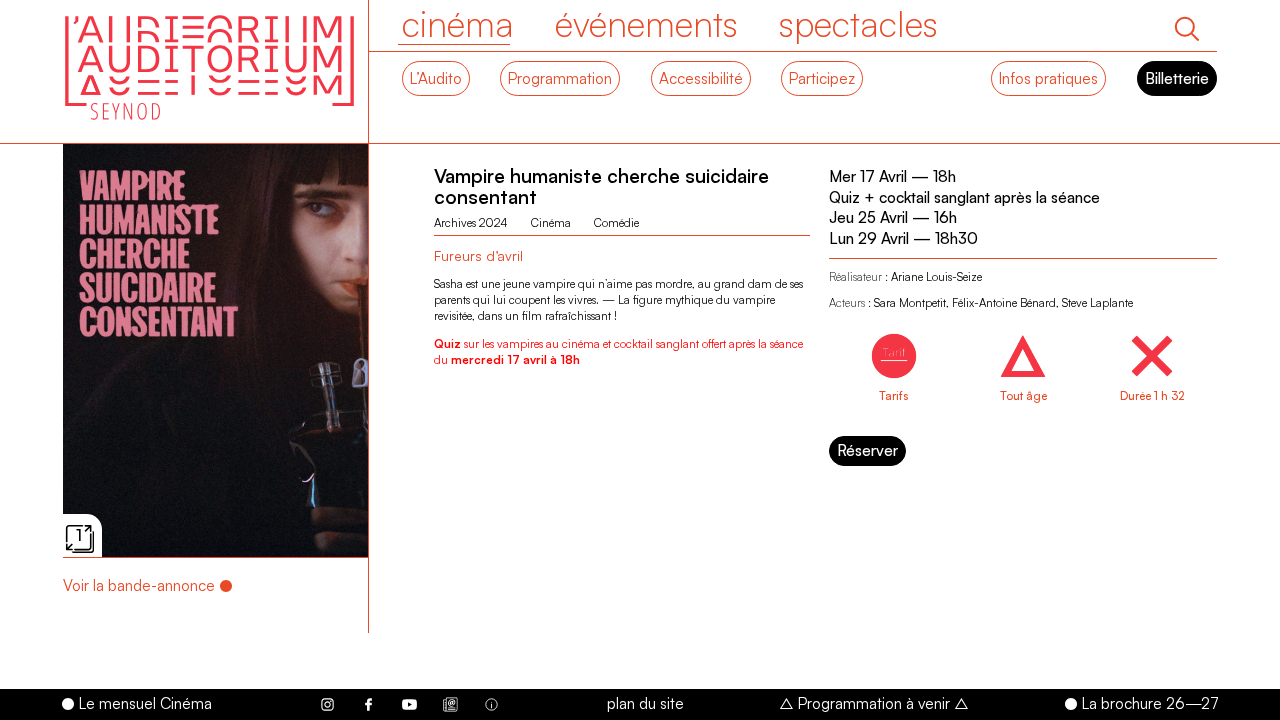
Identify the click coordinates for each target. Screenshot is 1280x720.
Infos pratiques (1048, 78)
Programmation (560, 78)
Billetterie (1177, 78)
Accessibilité (701, 78)
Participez (822, 78)
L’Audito (436, 78)
